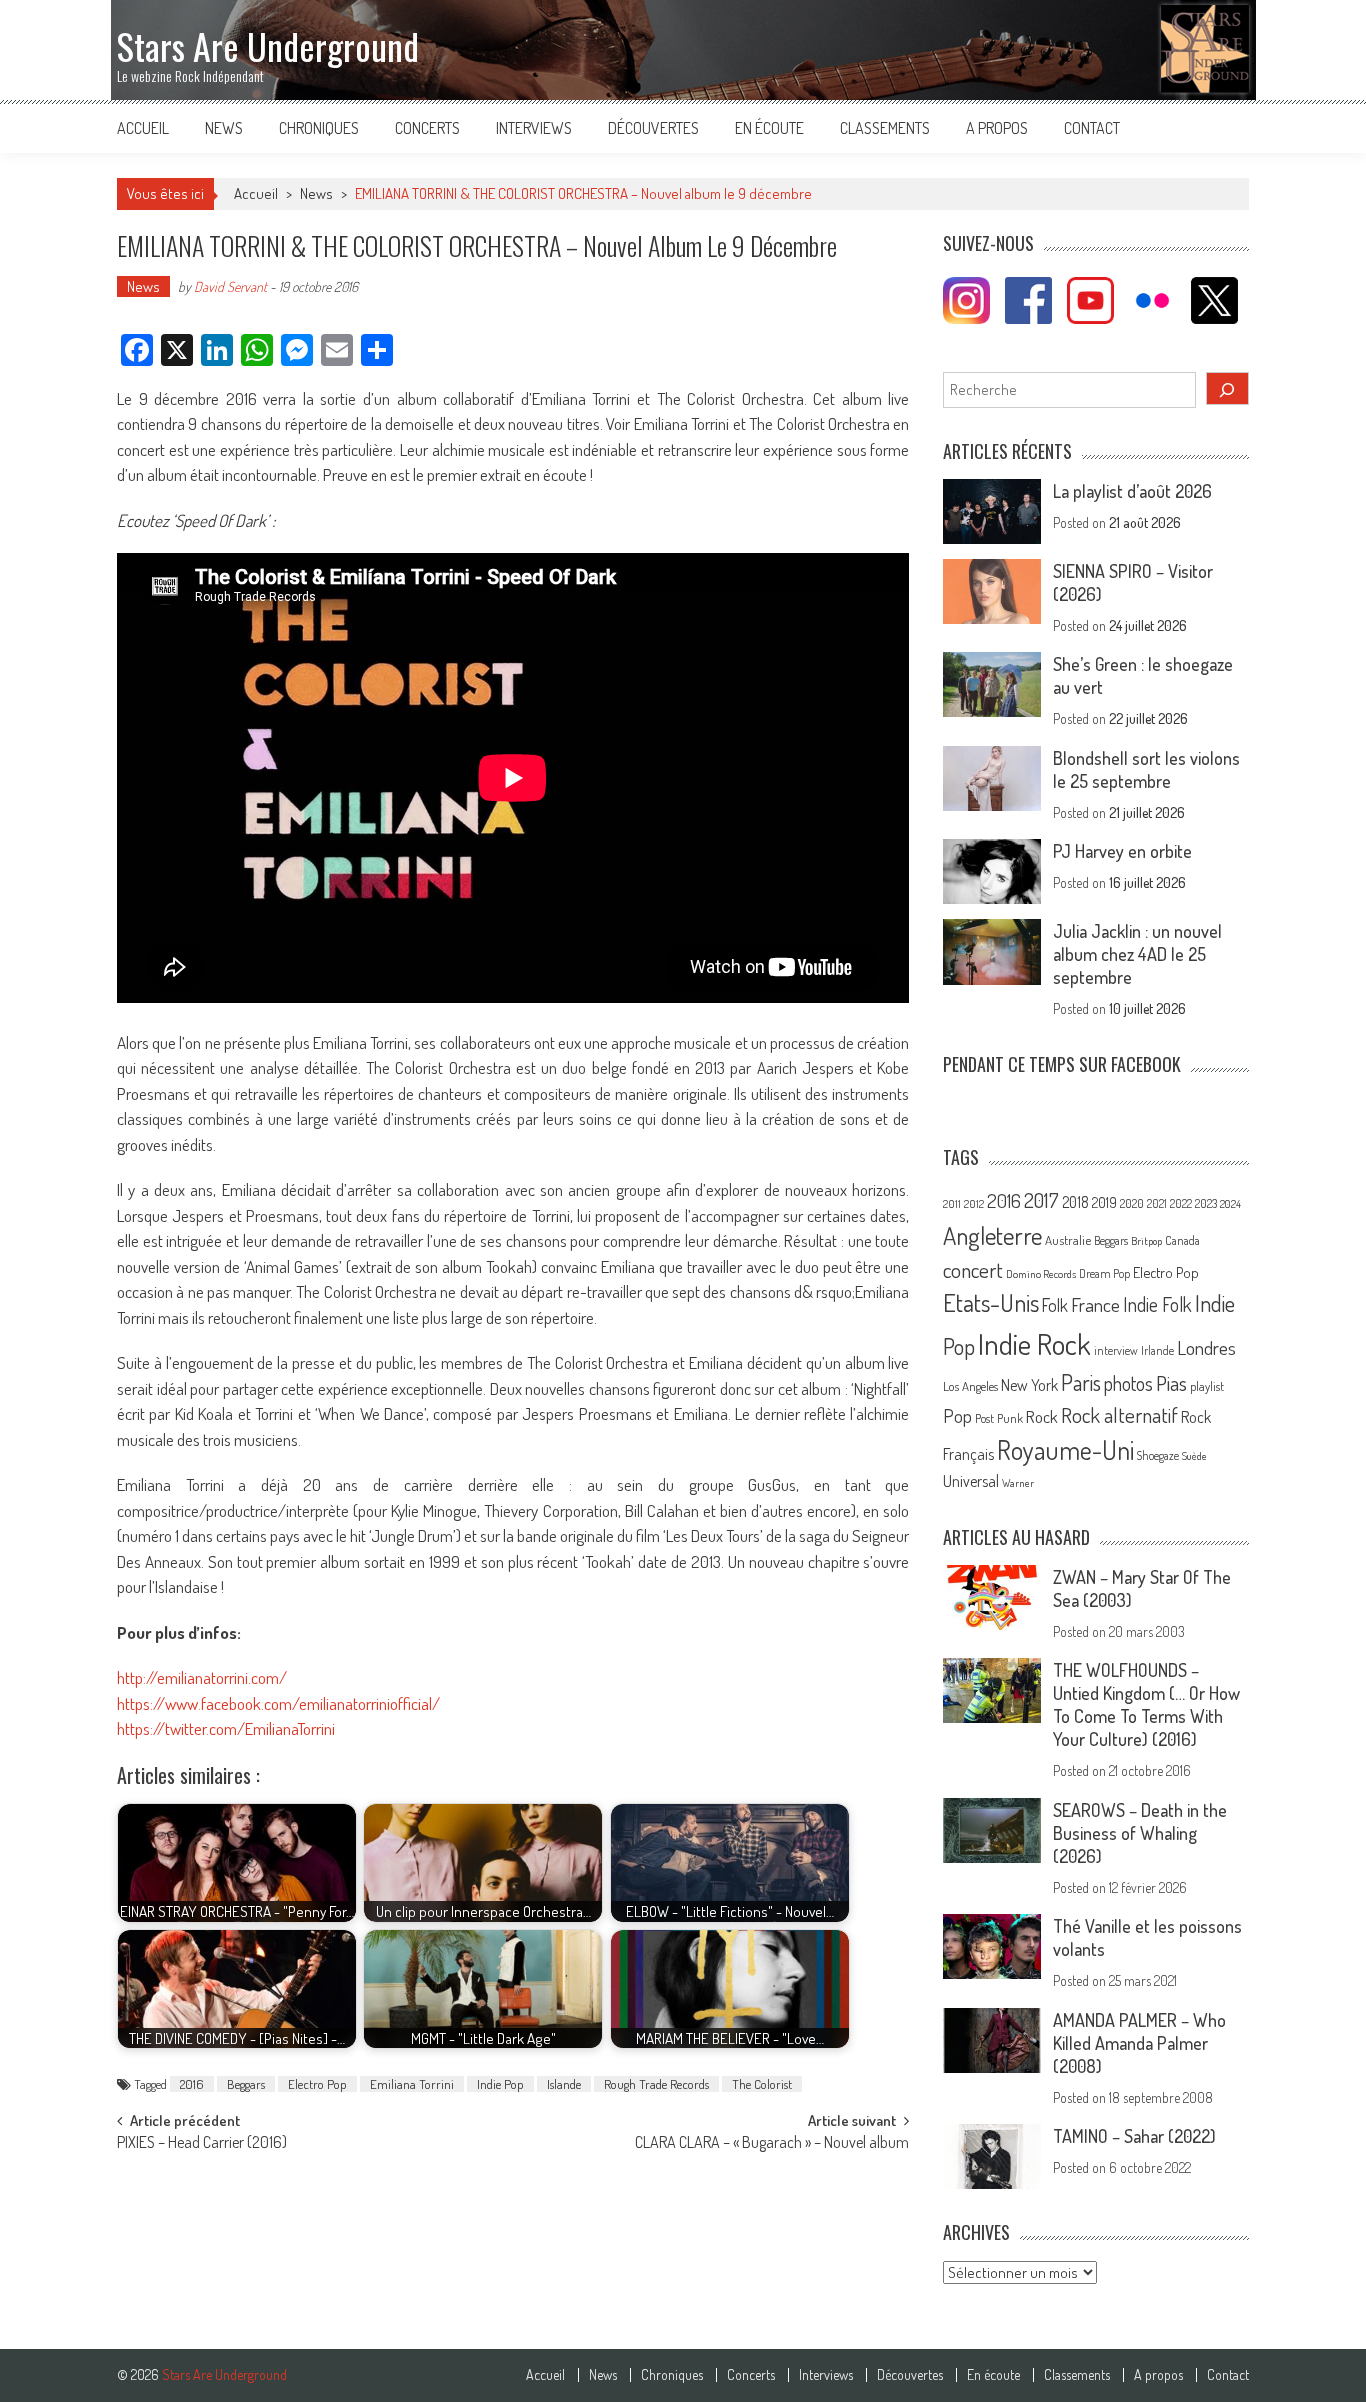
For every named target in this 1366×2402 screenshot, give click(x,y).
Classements (885, 128)
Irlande (1157, 1350)
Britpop (1146, 1241)
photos (1128, 1383)
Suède (1194, 1456)
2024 (1230, 1204)
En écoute (769, 128)
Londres (1206, 1347)
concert (973, 1269)
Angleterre (992, 1235)
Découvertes (653, 128)
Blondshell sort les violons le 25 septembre (1146, 769)
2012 (974, 1204)
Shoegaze (1158, 1455)
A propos (997, 128)
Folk (1055, 1305)
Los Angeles (970, 1386)
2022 (1181, 1203)
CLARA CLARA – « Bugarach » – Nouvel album (772, 2144)
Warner (1018, 1483)
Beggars (246, 2084)
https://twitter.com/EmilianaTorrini (226, 1728)
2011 (952, 1204)
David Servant (230, 286)
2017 (1041, 1200)
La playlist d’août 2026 (1132, 491)
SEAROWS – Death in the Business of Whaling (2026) (1140, 1833)
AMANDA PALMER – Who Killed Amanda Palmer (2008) (1139, 2043)
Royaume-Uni (1065, 1449)
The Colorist (762, 2084)
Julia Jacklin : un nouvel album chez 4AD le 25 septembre (1137, 954)
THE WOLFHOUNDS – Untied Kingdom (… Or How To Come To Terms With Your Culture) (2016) (1146, 1704)
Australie (1068, 1240)
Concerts (427, 128)
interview (1116, 1350)
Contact (1092, 128)
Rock (1042, 1416)
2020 (1132, 1203)
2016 (192, 2084)
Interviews (534, 128)
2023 (1206, 1203)
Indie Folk (1157, 1304)
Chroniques (319, 128)
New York (1029, 1385)
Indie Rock (1034, 1343)
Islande (564, 2084)
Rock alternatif (1119, 1415)
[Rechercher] (1228, 388)
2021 (1157, 1203)
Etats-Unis (991, 1302)
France (1095, 1304)
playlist (1207, 1386)
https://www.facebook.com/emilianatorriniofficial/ (278, 1703)
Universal (971, 1481)
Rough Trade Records (656, 2084)
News (224, 128)
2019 (1104, 1202)
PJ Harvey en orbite (1122, 851)
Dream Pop (1104, 1273)
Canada (1182, 1240)
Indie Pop (500, 2084)
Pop (957, 1415)
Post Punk (999, 1418)
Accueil (143, 128)
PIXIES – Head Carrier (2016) (202, 2144)
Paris (1081, 1382)
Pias (1171, 1382)
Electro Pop (317, 2084)
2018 (1075, 1202)
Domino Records (1041, 1274)
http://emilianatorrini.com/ (202, 1677)
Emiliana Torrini (412, 2084)
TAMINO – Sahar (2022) (1134, 2136)
